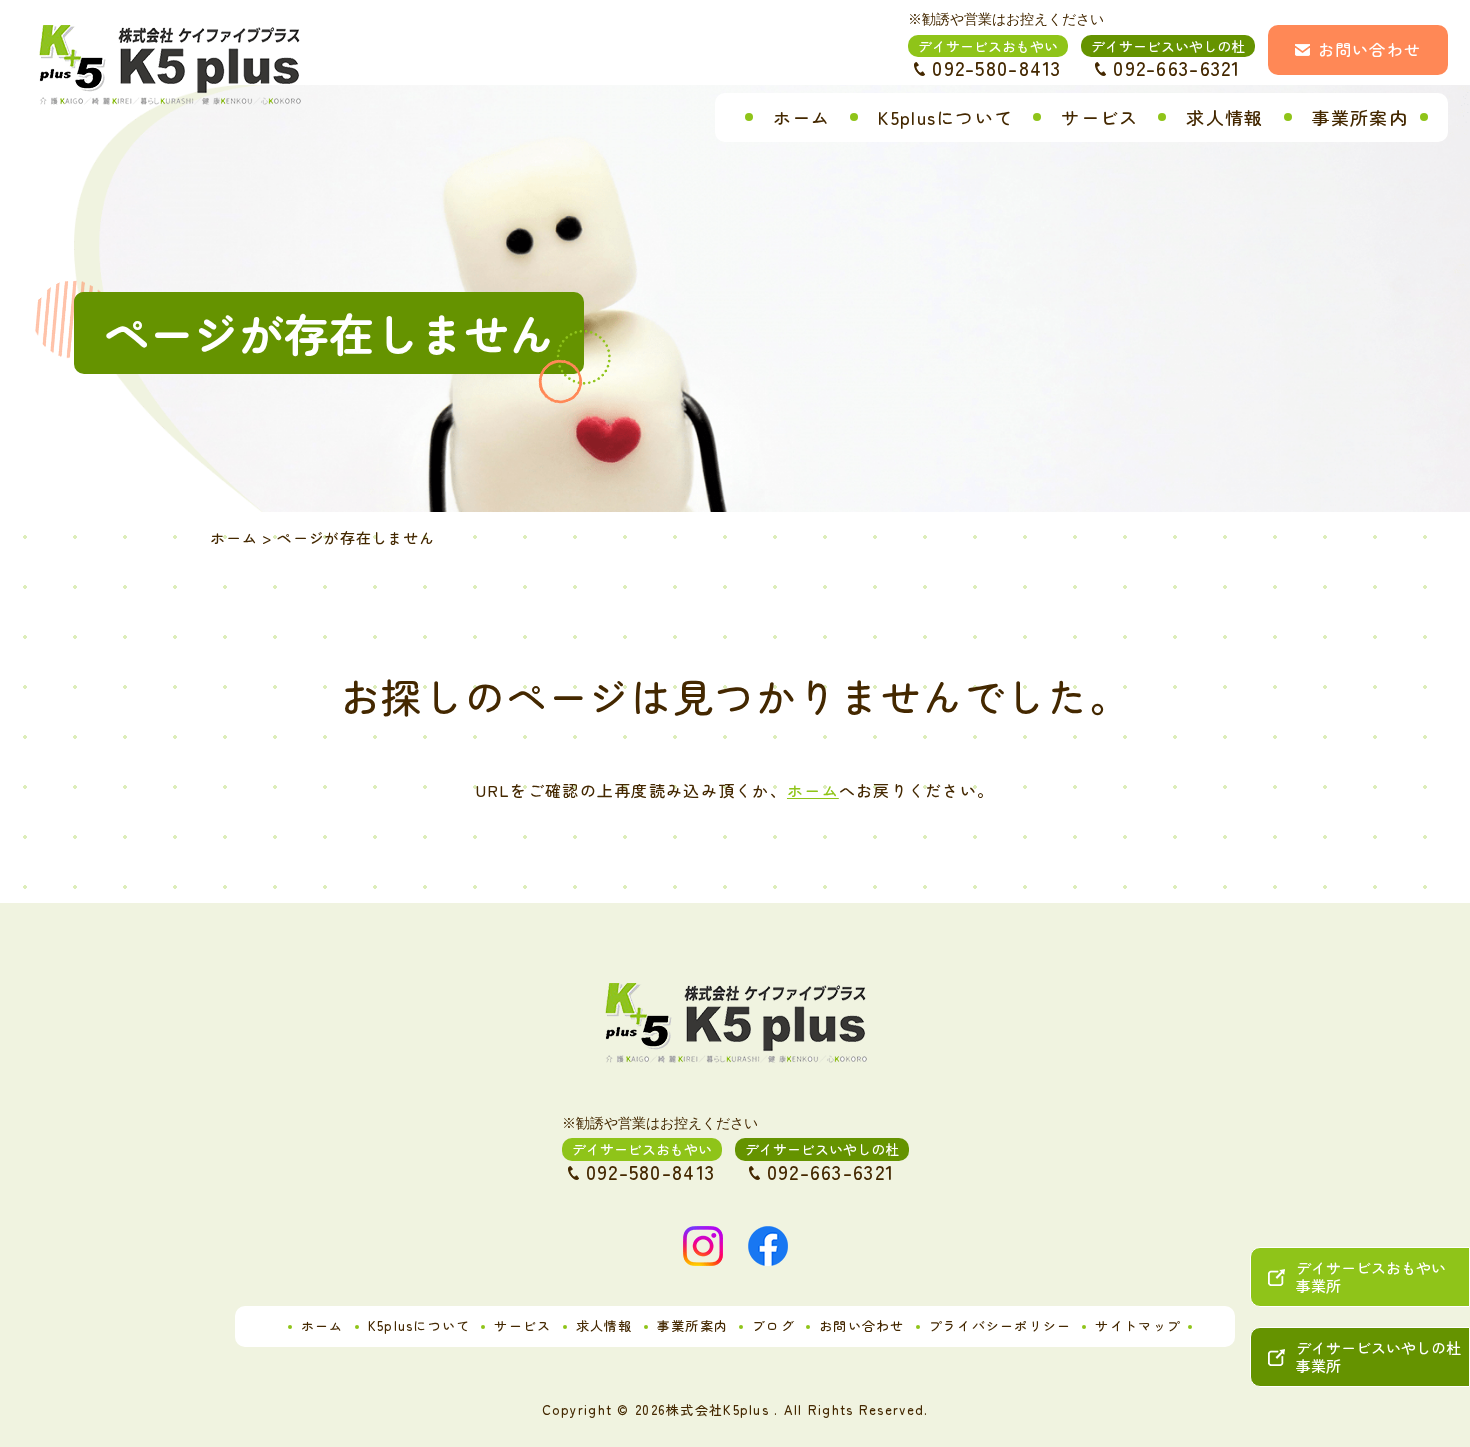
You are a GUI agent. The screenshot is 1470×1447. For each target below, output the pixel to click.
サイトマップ (1138, 1325)
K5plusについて (945, 117)
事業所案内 (1360, 117)
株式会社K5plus (717, 1409)
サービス (1099, 117)
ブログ (773, 1325)
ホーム (802, 117)
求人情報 (1224, 117)
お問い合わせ (1370, 49)
